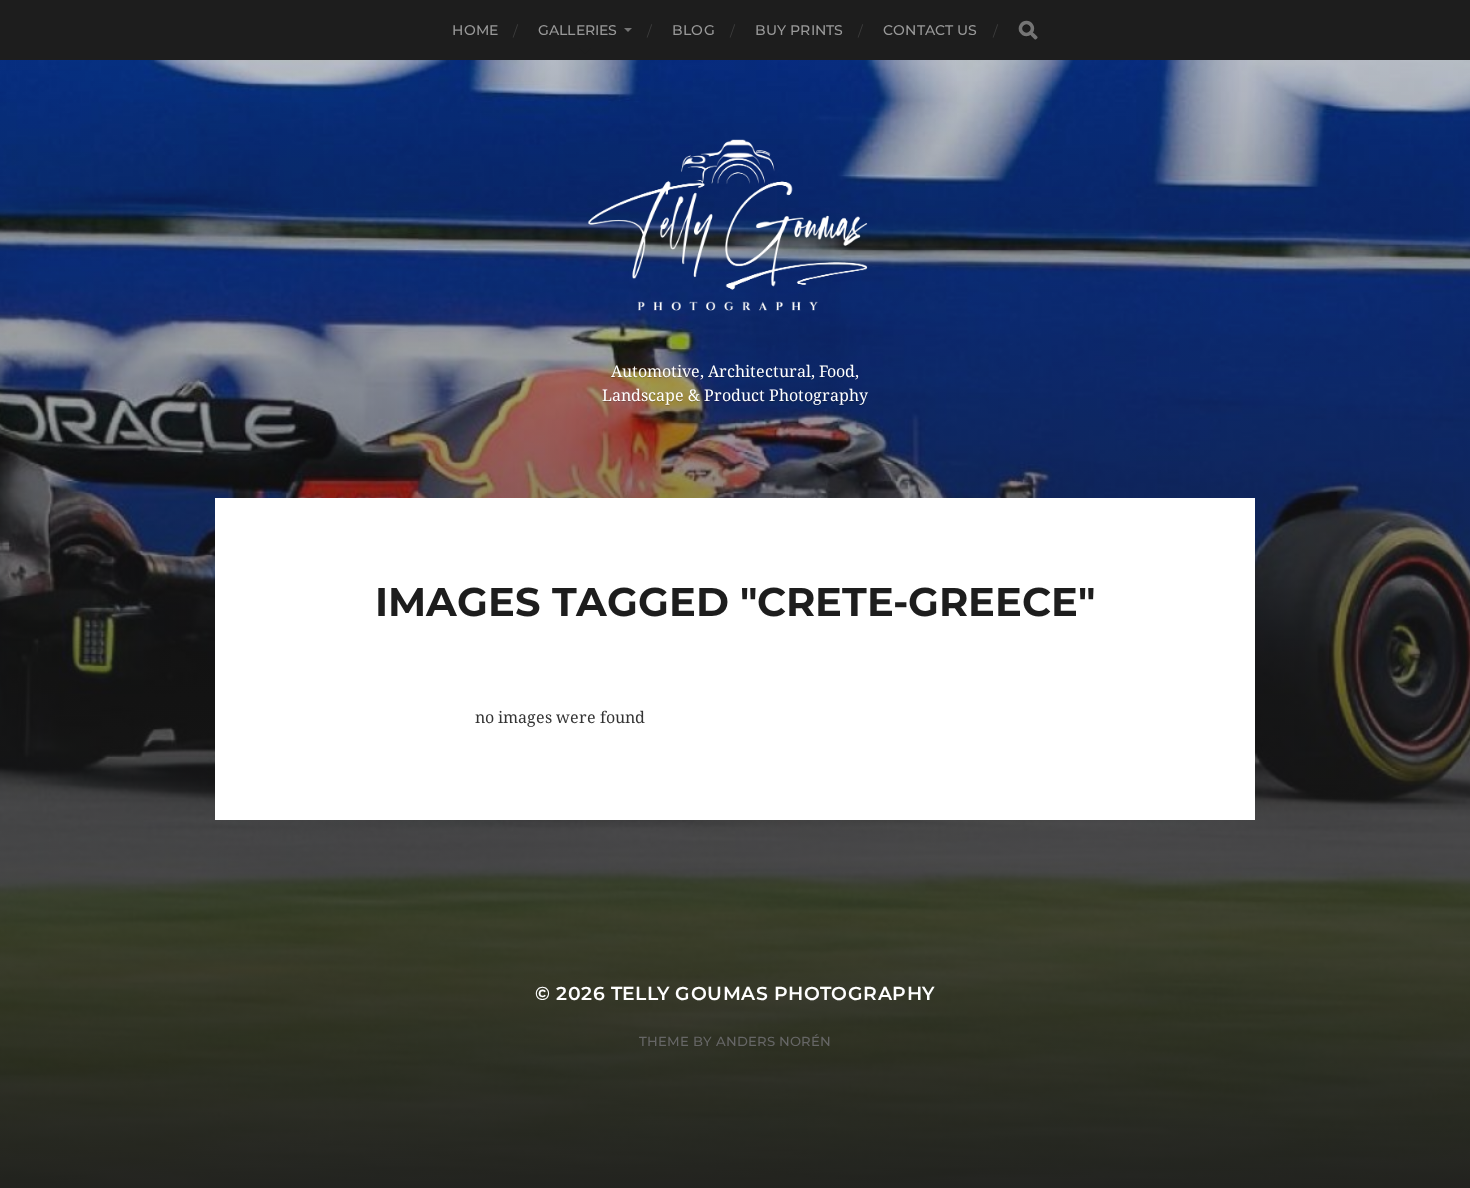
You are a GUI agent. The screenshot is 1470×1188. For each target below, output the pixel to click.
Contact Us (930, 30)
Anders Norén (773, 1041)
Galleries (577, 30)
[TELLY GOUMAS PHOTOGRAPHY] (735, 232)
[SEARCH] (1028, 30)
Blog (693, 30)
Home (475, 30)
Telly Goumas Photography (773, 993)
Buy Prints (799, 30)
